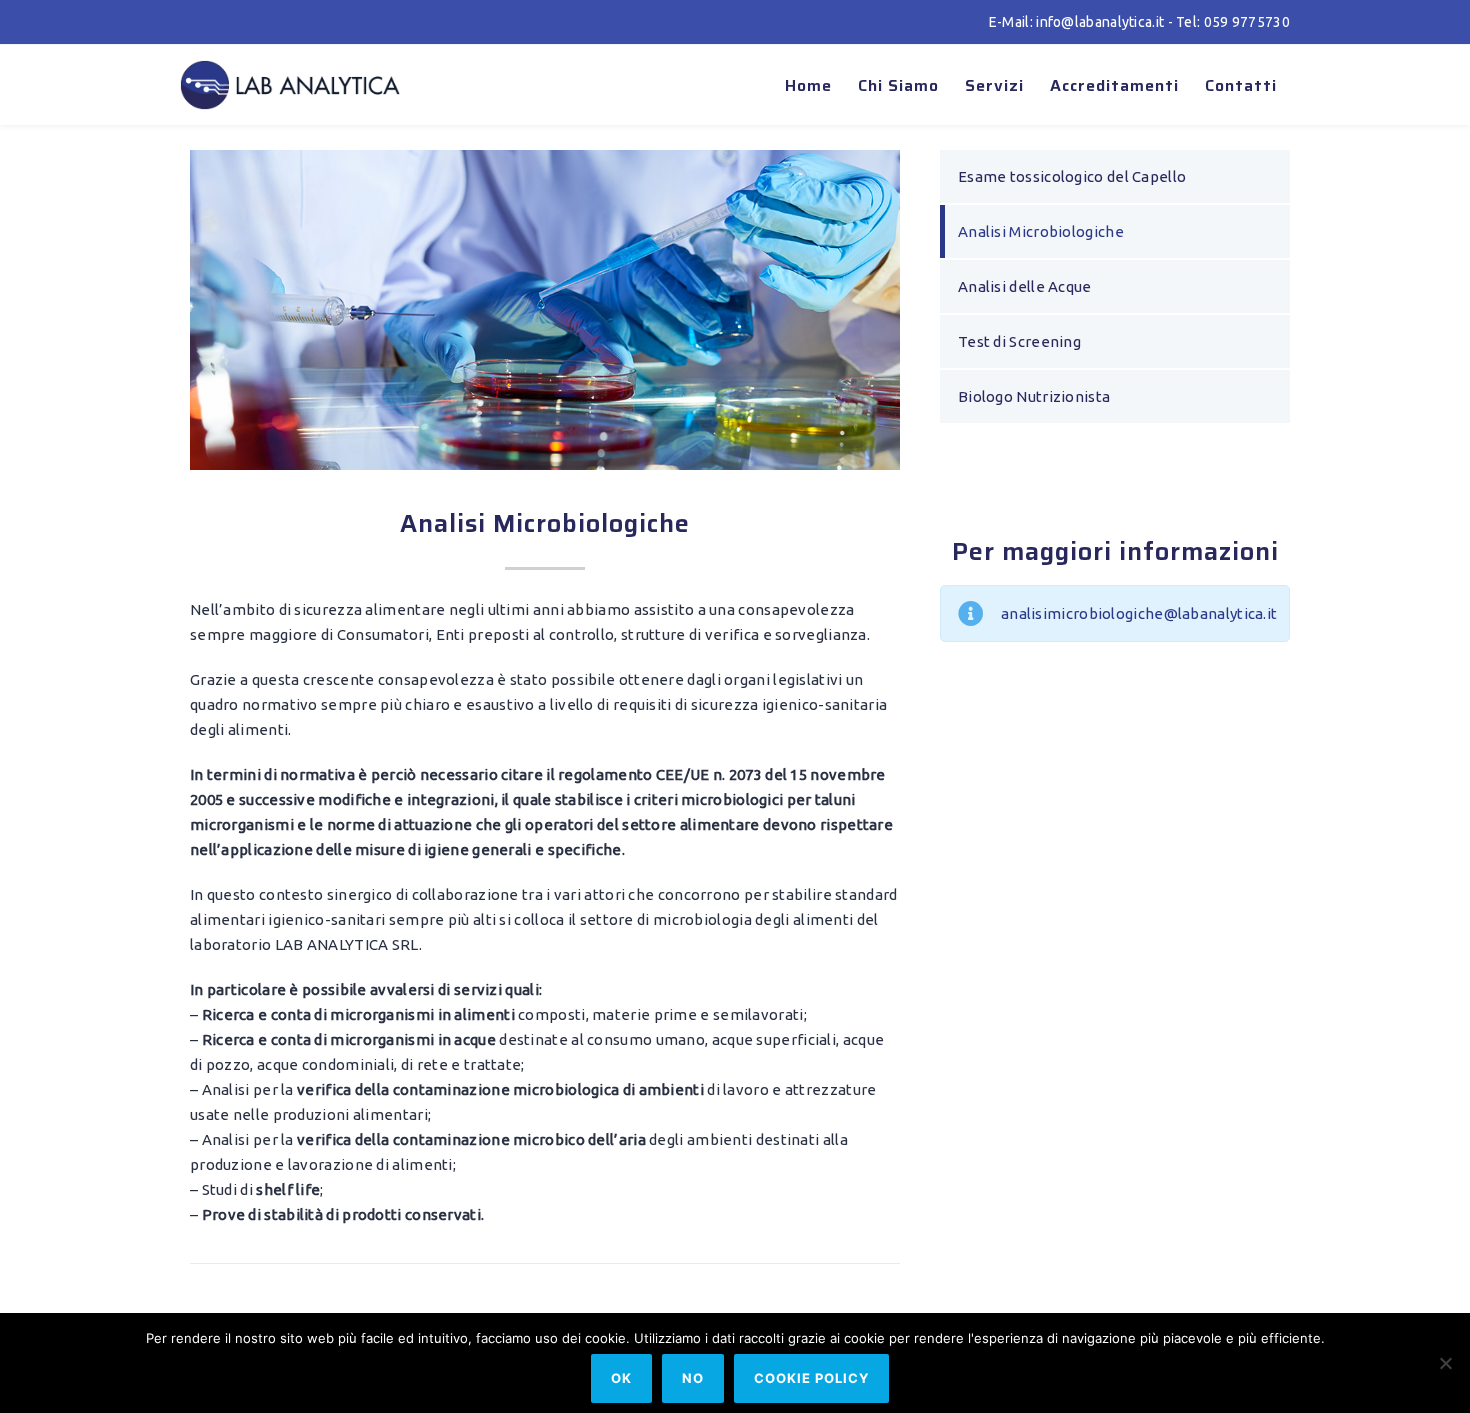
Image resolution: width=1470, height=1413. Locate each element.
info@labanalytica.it (1100, 22)
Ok (621, 1378)
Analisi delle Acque (1025, 286)
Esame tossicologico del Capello (1072, 176)
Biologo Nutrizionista (1034, 396)
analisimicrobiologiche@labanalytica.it (1139, 613)
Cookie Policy (811, 1378)
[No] (1445, 1363)
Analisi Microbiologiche (1041, 231)
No (693, 1378)
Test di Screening (1019, 341)
